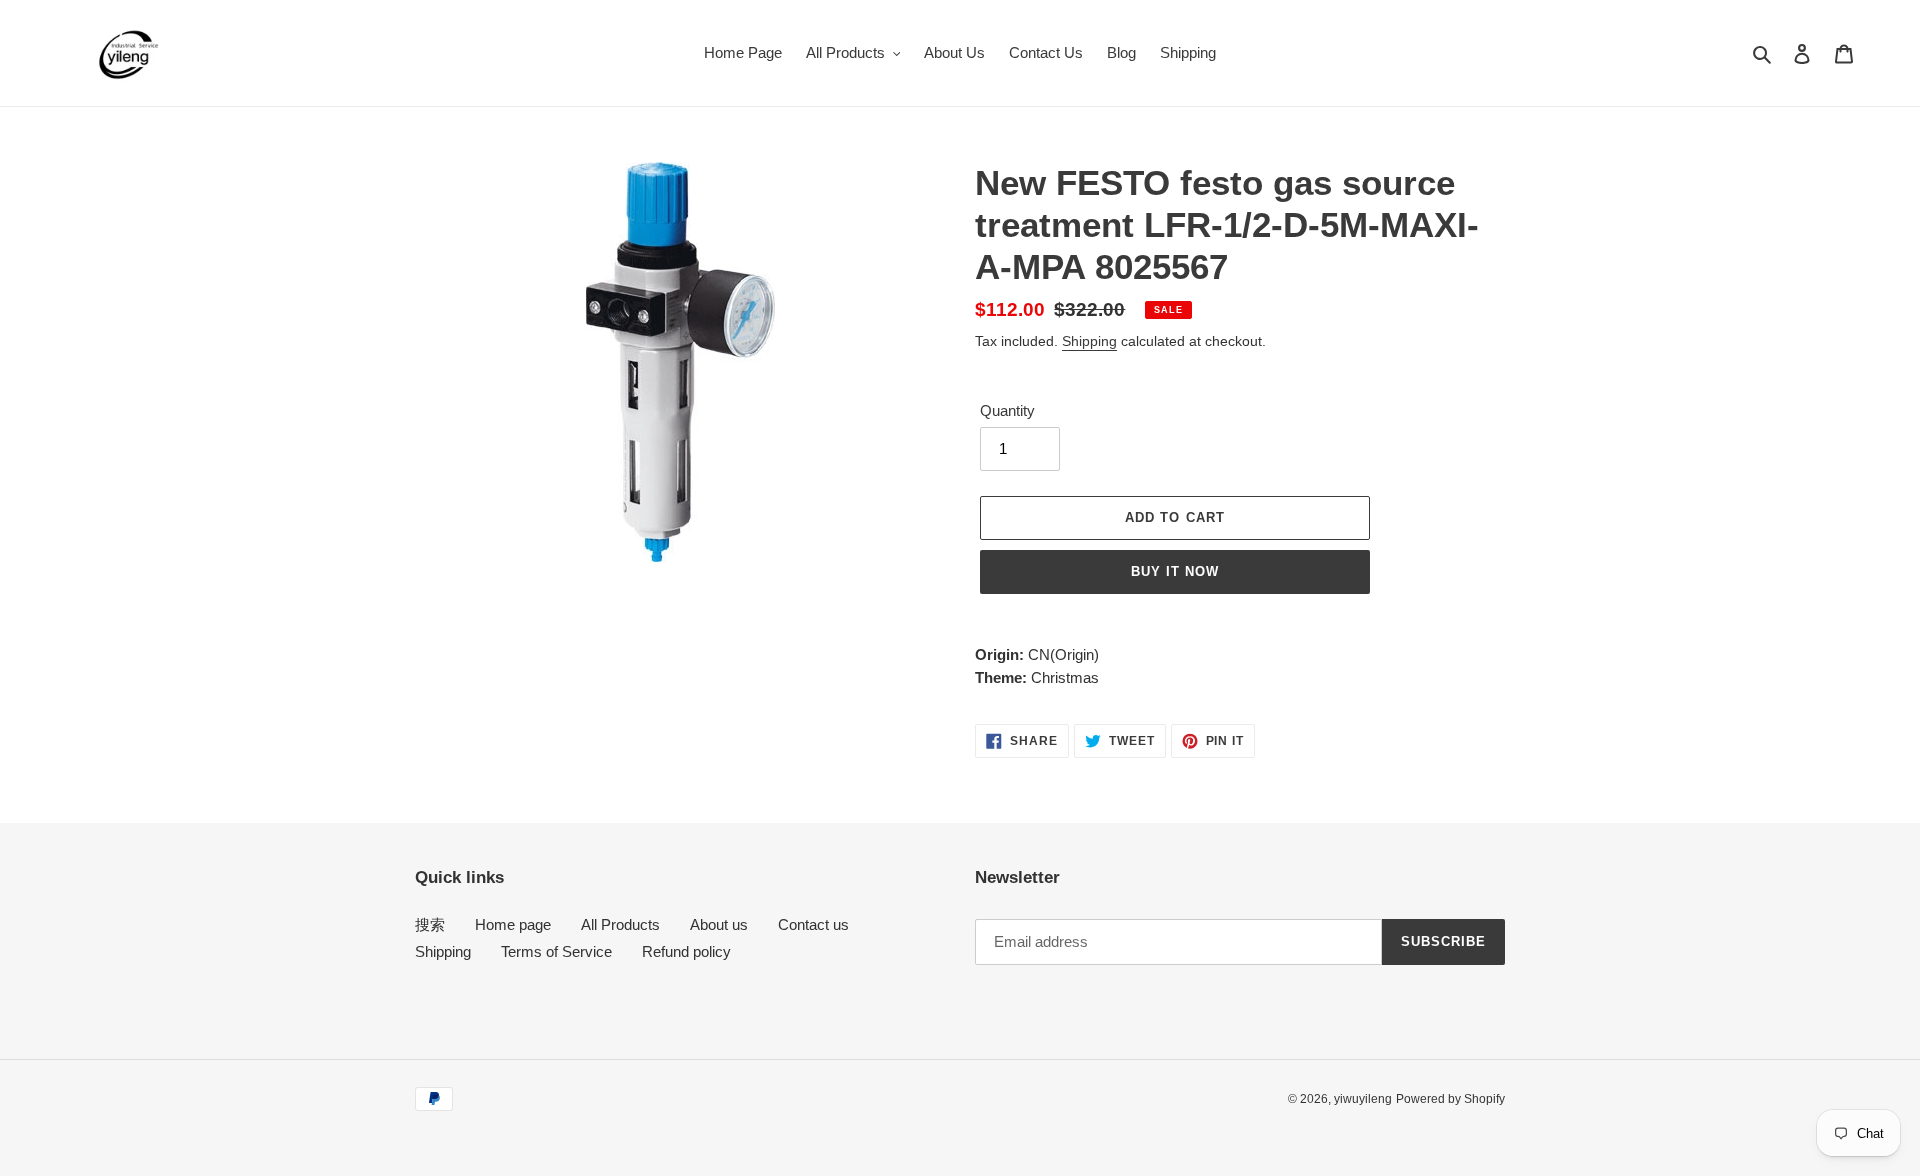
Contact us (813, 924)
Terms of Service (556, 951)
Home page (513, 924)
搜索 (430, 924)
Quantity (1007, 410)
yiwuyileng (1363, 1099)
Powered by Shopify (1450, 1099)
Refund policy (686, 951)
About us (719, 924)
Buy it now (1175, 571)
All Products (620, 924)
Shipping (1089, 341)
